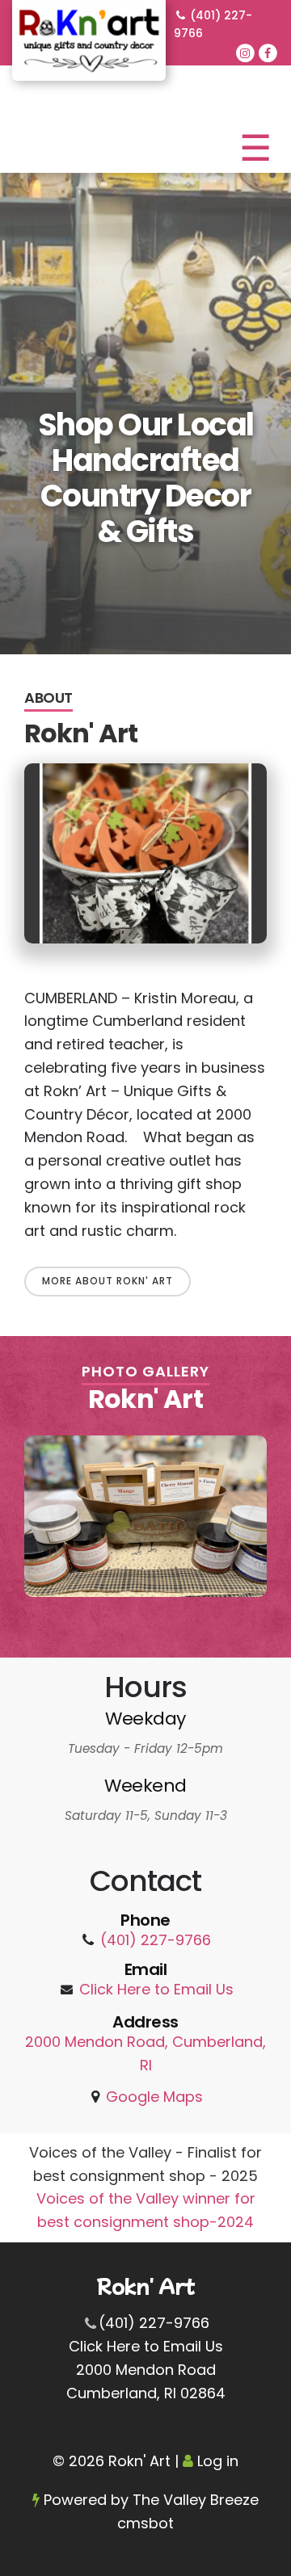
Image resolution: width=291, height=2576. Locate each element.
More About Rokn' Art (108, 1281)
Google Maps (154, 2097)
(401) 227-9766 (213, 24)
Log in (218, 2461)
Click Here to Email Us (156, 1989)
